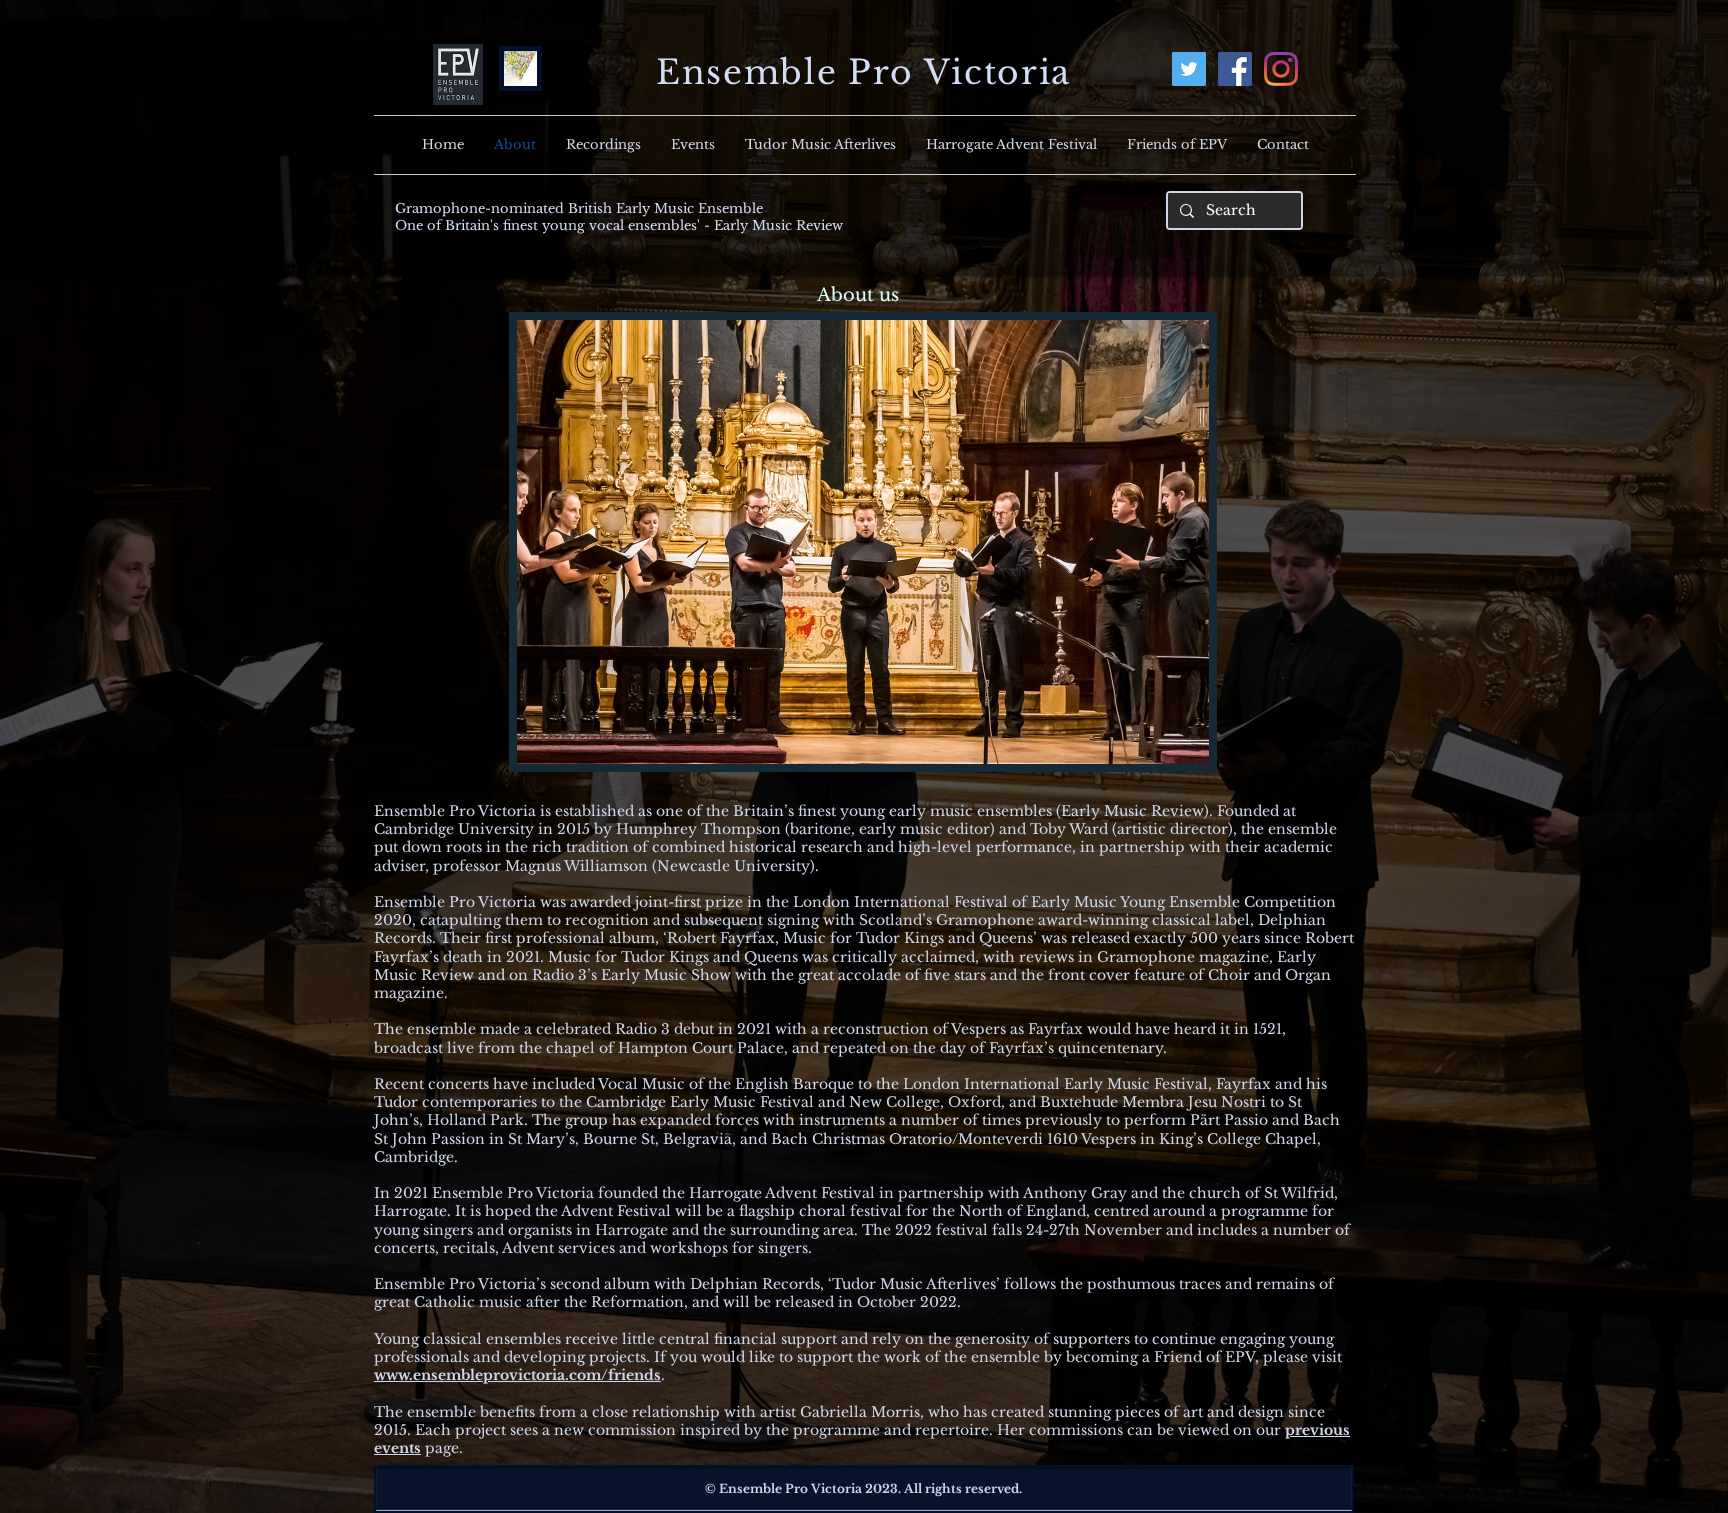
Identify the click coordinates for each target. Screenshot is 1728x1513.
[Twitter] (1189, 69)
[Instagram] (1281, 69)
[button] (863, 542)
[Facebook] (1235, 69)
